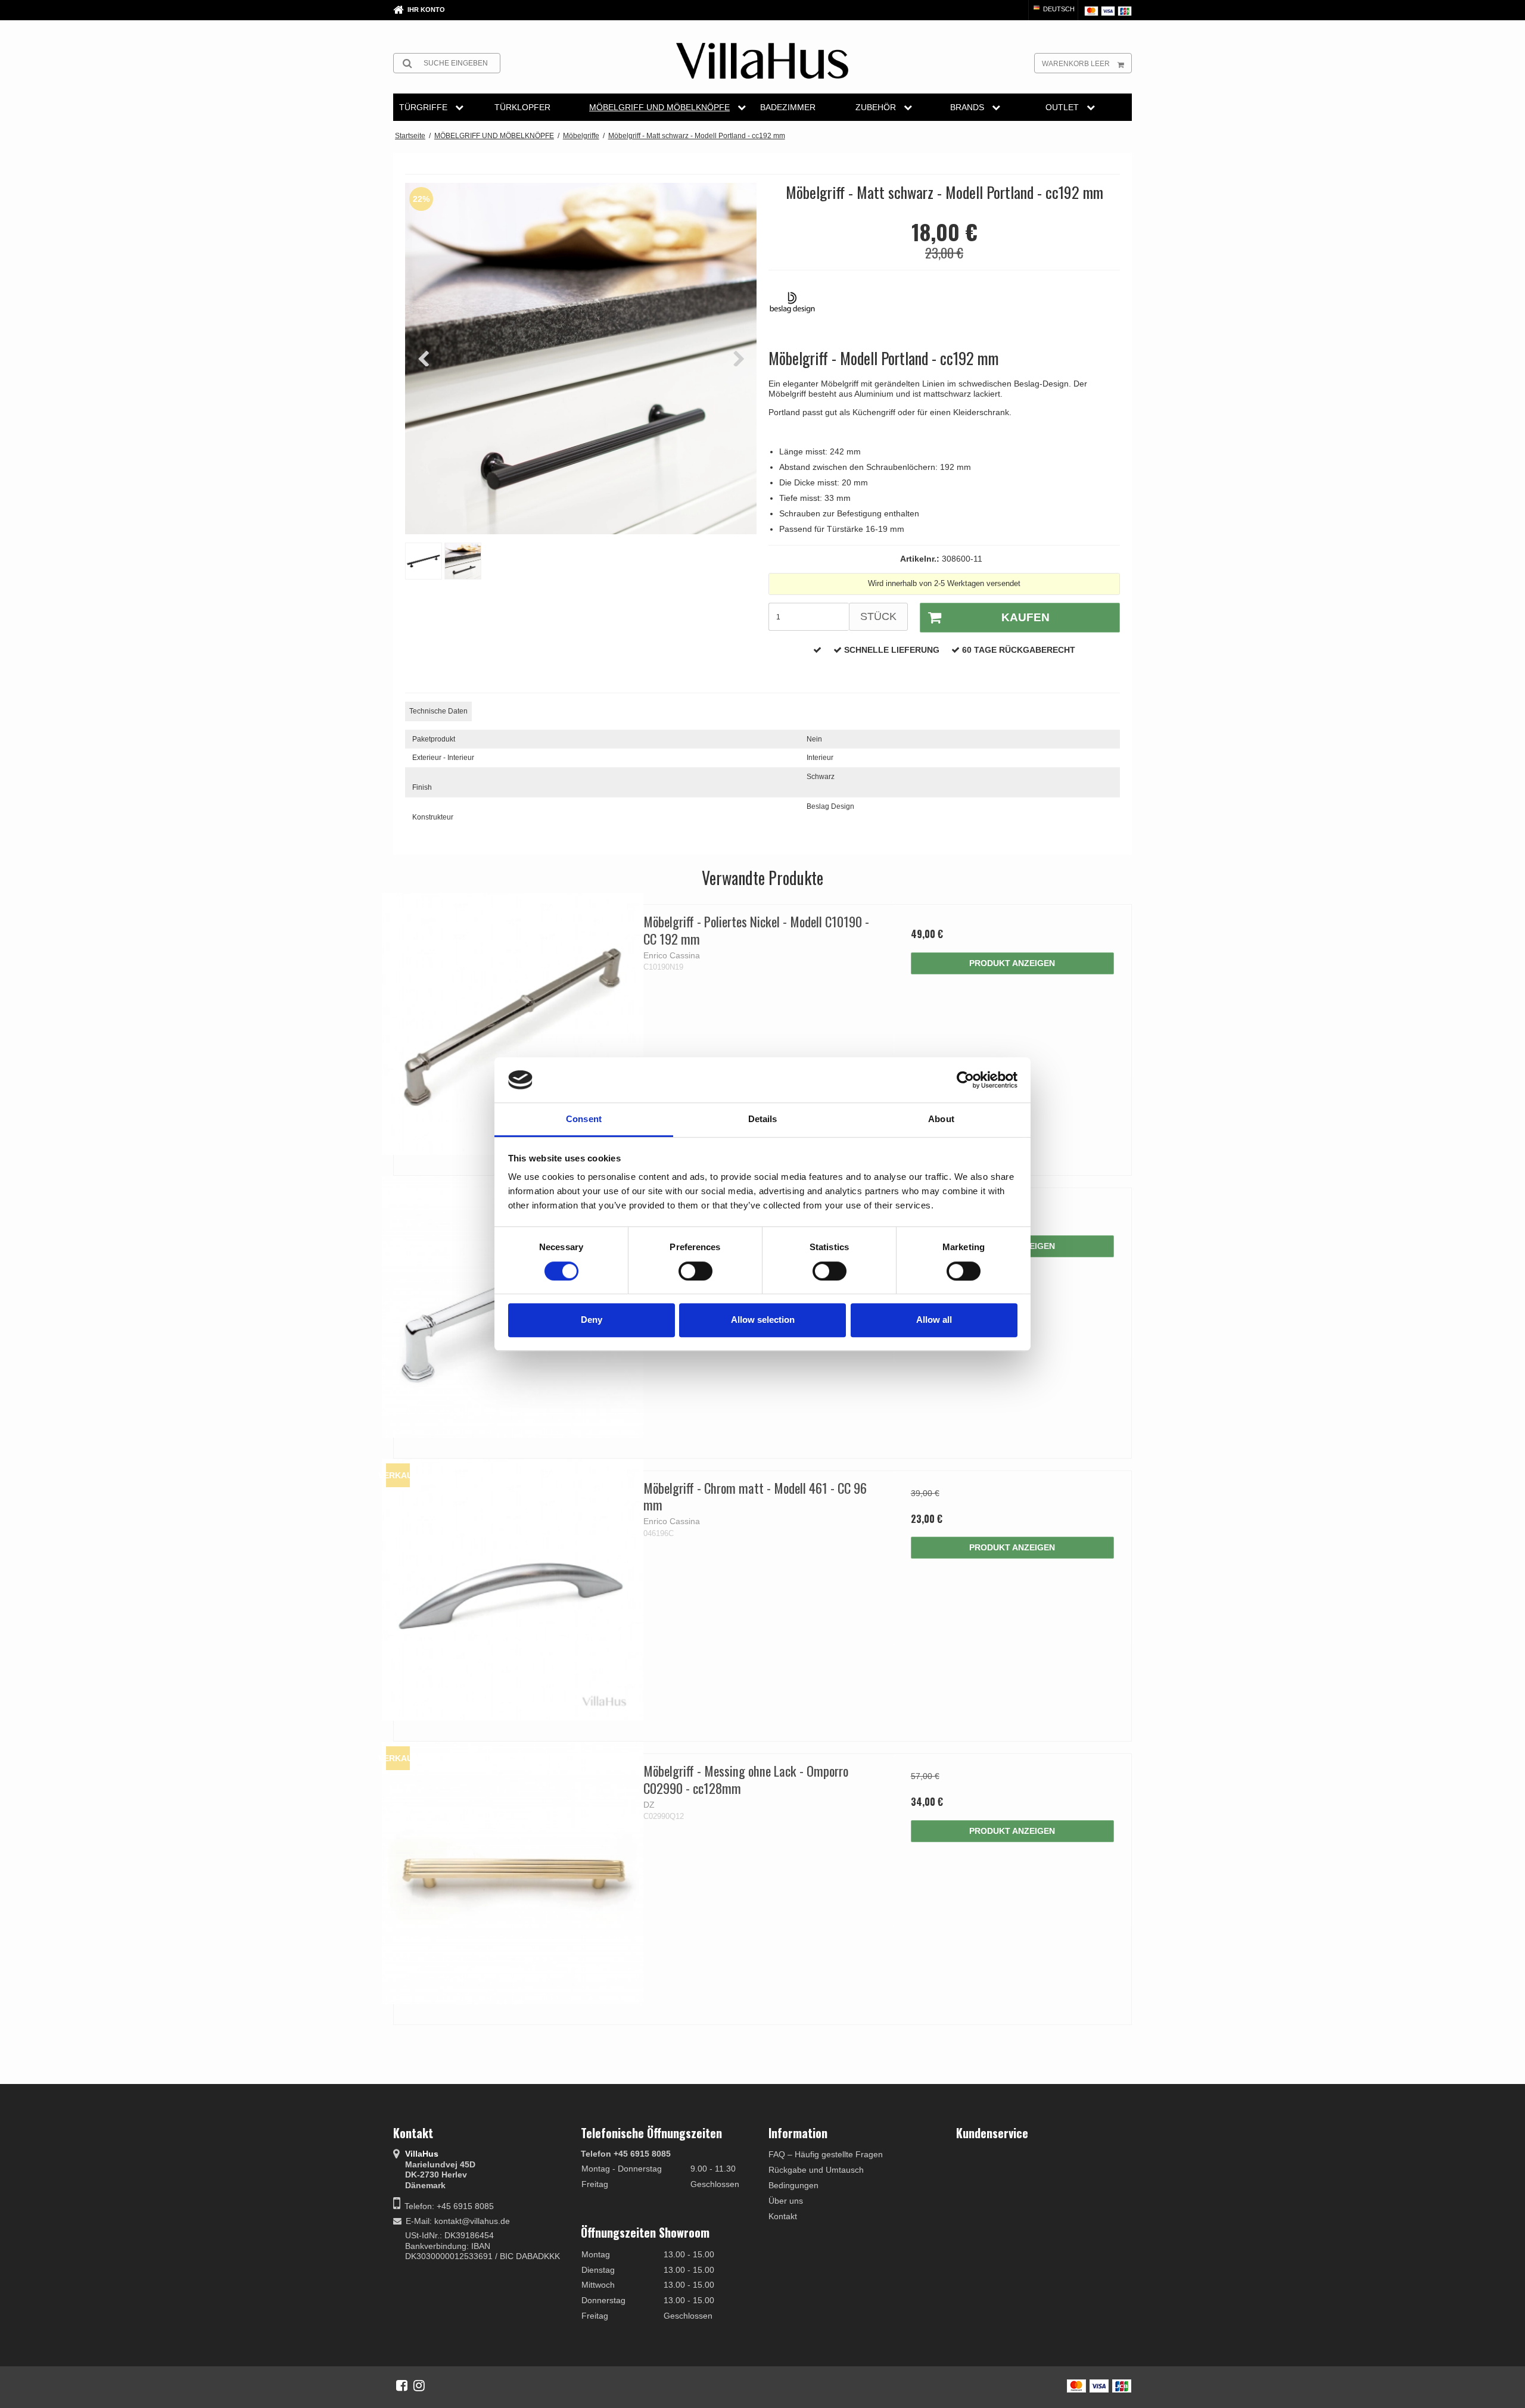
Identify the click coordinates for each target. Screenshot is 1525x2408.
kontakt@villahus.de (472, 2221)
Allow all (934, 1320)
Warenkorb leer (1076, 64)
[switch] (695, 1271)
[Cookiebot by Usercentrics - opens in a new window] (965, 1080)
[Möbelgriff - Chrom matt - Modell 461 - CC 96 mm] (513, 1590)
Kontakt (783, 2216)
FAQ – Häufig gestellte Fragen (826, 2154)
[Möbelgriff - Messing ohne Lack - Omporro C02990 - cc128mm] (513, 1873)
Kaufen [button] (1026, 617)
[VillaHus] (762, 61)
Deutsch (1058, 9)
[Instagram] (419, 2385)
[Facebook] (402, 2385)
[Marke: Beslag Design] (798, 309)
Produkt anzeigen (1012, 963)
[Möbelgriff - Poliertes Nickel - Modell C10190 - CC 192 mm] (513, 1024)
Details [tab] (763, 1119)
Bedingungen (793, 2185)
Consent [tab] (584, 1119)
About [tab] (941, 1119)
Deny (592, 1320)
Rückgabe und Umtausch (816, 2170)
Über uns (786, 2201)
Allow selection (763, 1320)
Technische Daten (438, 711)
